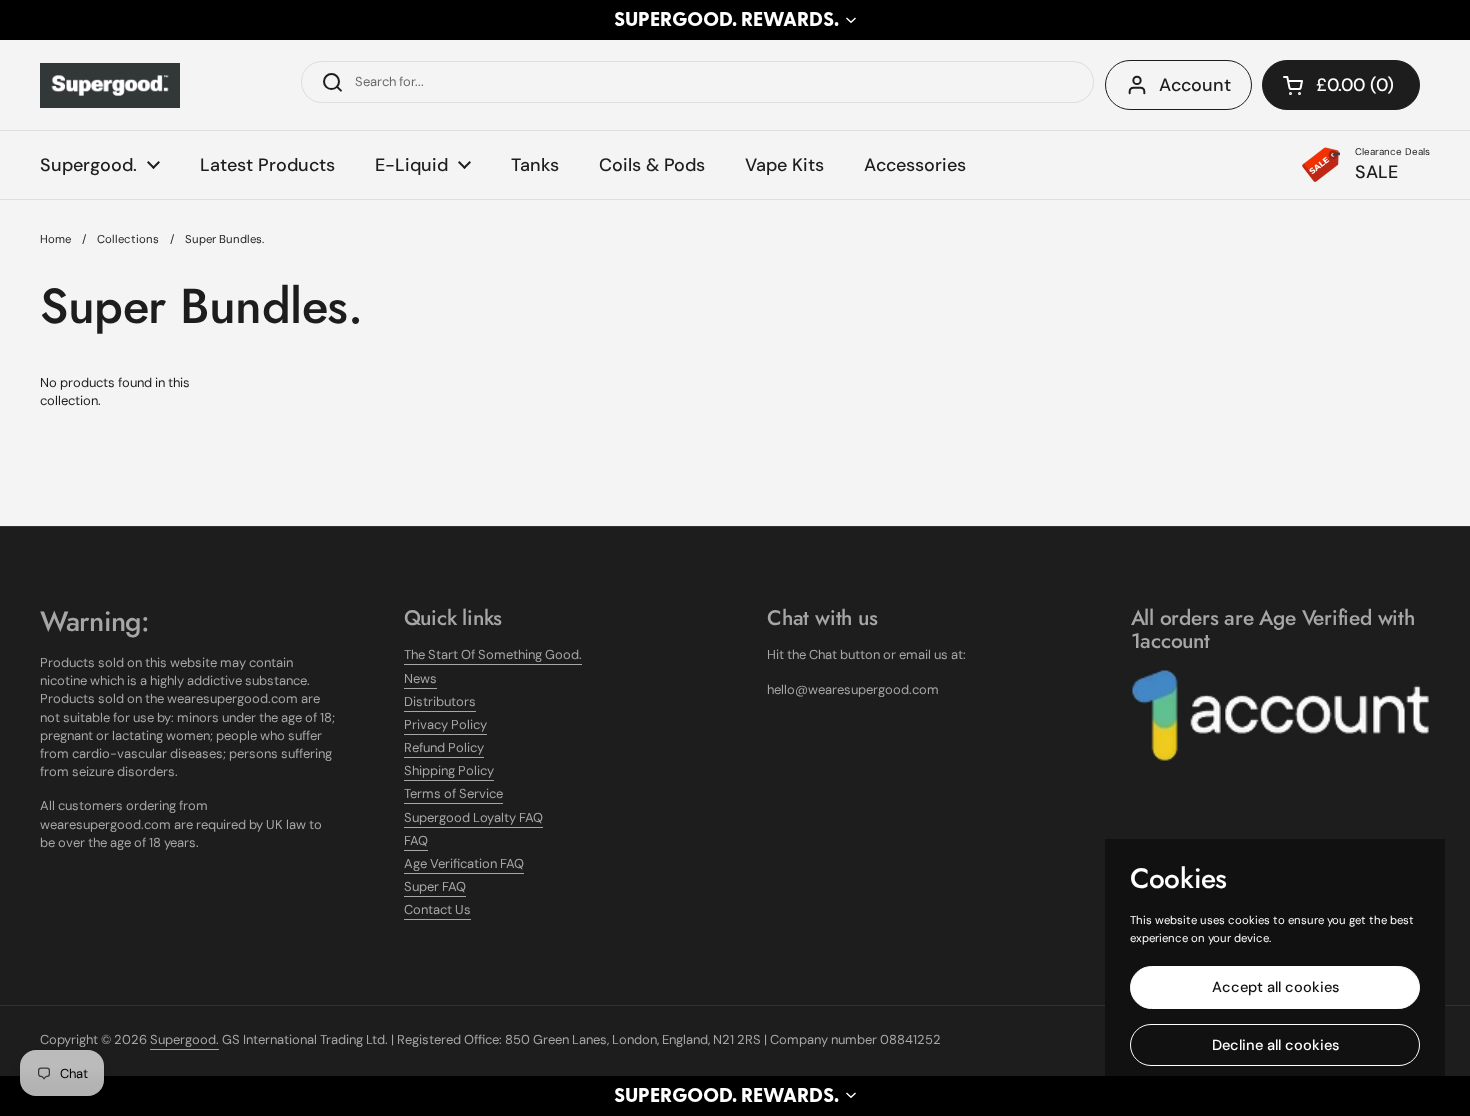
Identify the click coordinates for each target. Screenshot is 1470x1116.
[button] (735, 20)
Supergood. (184, 1039)
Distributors (440, 701)
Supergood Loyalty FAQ (473, 817)
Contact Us (437, 909)
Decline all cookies (1275, 1045)
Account (1195, 85)
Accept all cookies (1275, 987)
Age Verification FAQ (464, 863)
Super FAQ (435, 886)
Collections (128, 239)
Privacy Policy (445, 724)
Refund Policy (444, 747)
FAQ (416, 840)
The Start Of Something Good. (493, 654)
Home (55, 239)
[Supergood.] (110, 85)
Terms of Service (453, 793)
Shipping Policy (449, 770)
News (420, 678)
